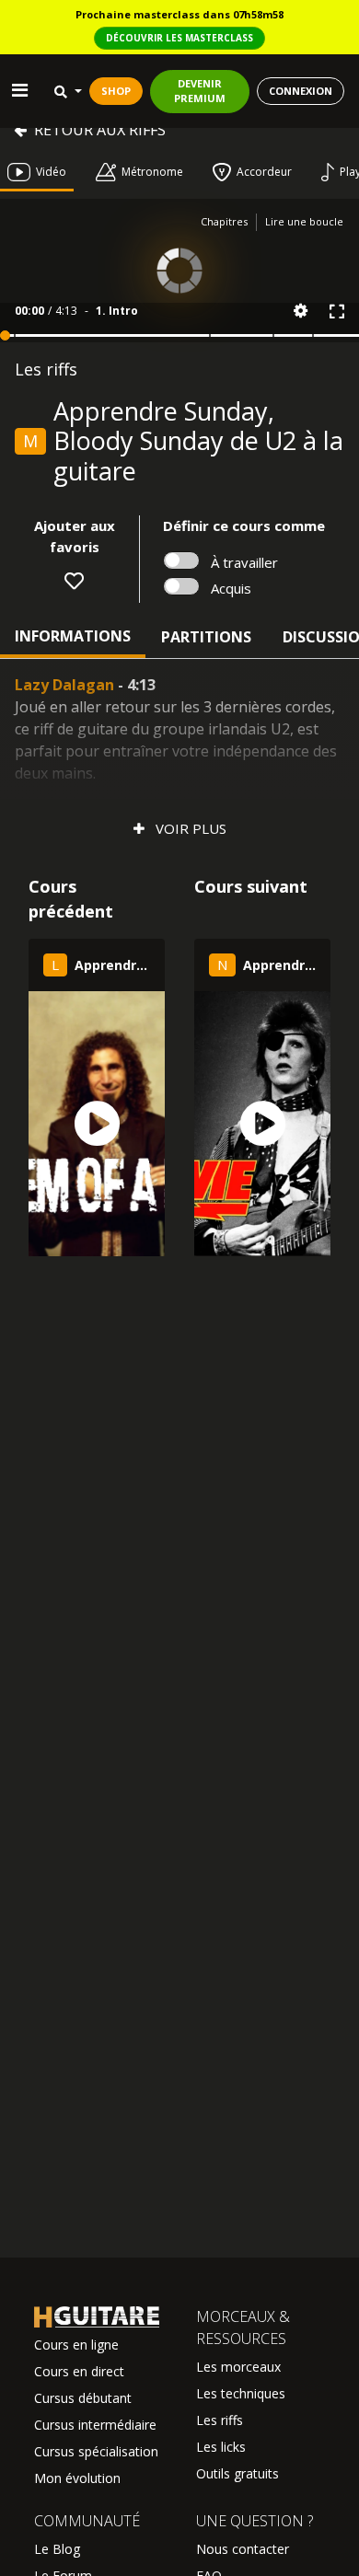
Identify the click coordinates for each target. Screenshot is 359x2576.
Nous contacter (243, 2549)
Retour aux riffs (100, 130)
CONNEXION (301, 91)
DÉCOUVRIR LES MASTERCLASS (179, 38)
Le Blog (57, 2549)
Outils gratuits (237, 2473)
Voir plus (189, 828)
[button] (301, 311)
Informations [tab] (73, 636)
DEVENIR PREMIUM (200, 91)
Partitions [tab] (206, 637)
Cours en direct (79, 2371)
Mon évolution (77, 2478)
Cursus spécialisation (96, 2451)
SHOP (116, 91)
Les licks (221, 2447)
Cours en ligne (76, 2345)
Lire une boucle (304, 221)
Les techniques (241, 2393)
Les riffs (220, 2420)
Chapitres (224, 221)
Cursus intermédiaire (95, 2425)
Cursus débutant (83, 2398)
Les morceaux (238, 2367)
